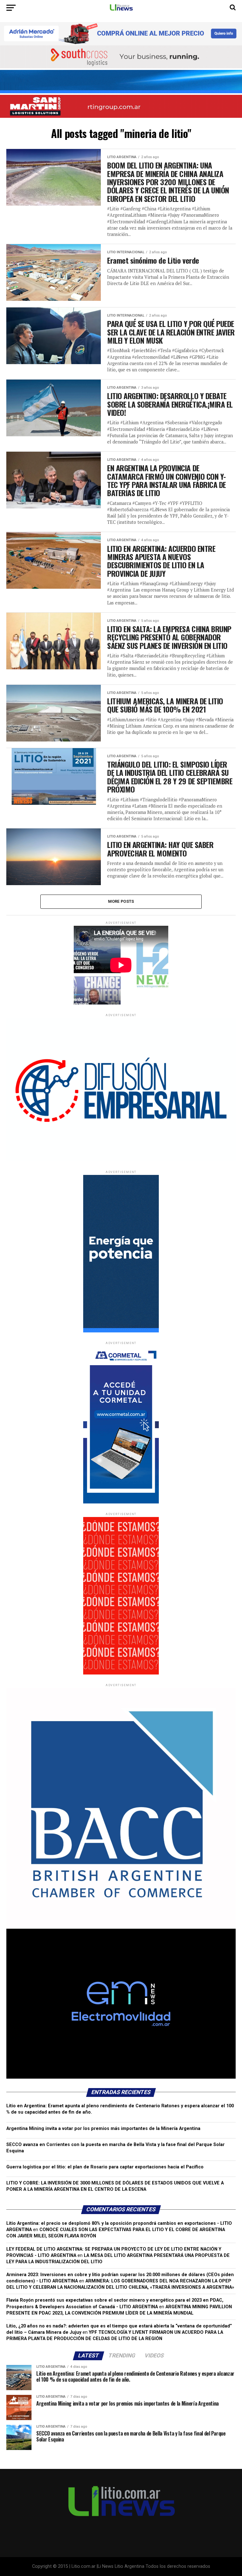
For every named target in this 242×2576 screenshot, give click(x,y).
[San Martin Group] (121, 106)
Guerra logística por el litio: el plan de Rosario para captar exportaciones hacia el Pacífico (105, 2167)
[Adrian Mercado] (121, 34)
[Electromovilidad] (121, 2077)
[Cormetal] (121, 1502)
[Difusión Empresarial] (121, 1160)
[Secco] (121, 82)
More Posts (121, 901)
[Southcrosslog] (121, 57)
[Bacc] (121, 1927)
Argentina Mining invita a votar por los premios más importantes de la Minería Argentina (103, 2129)
